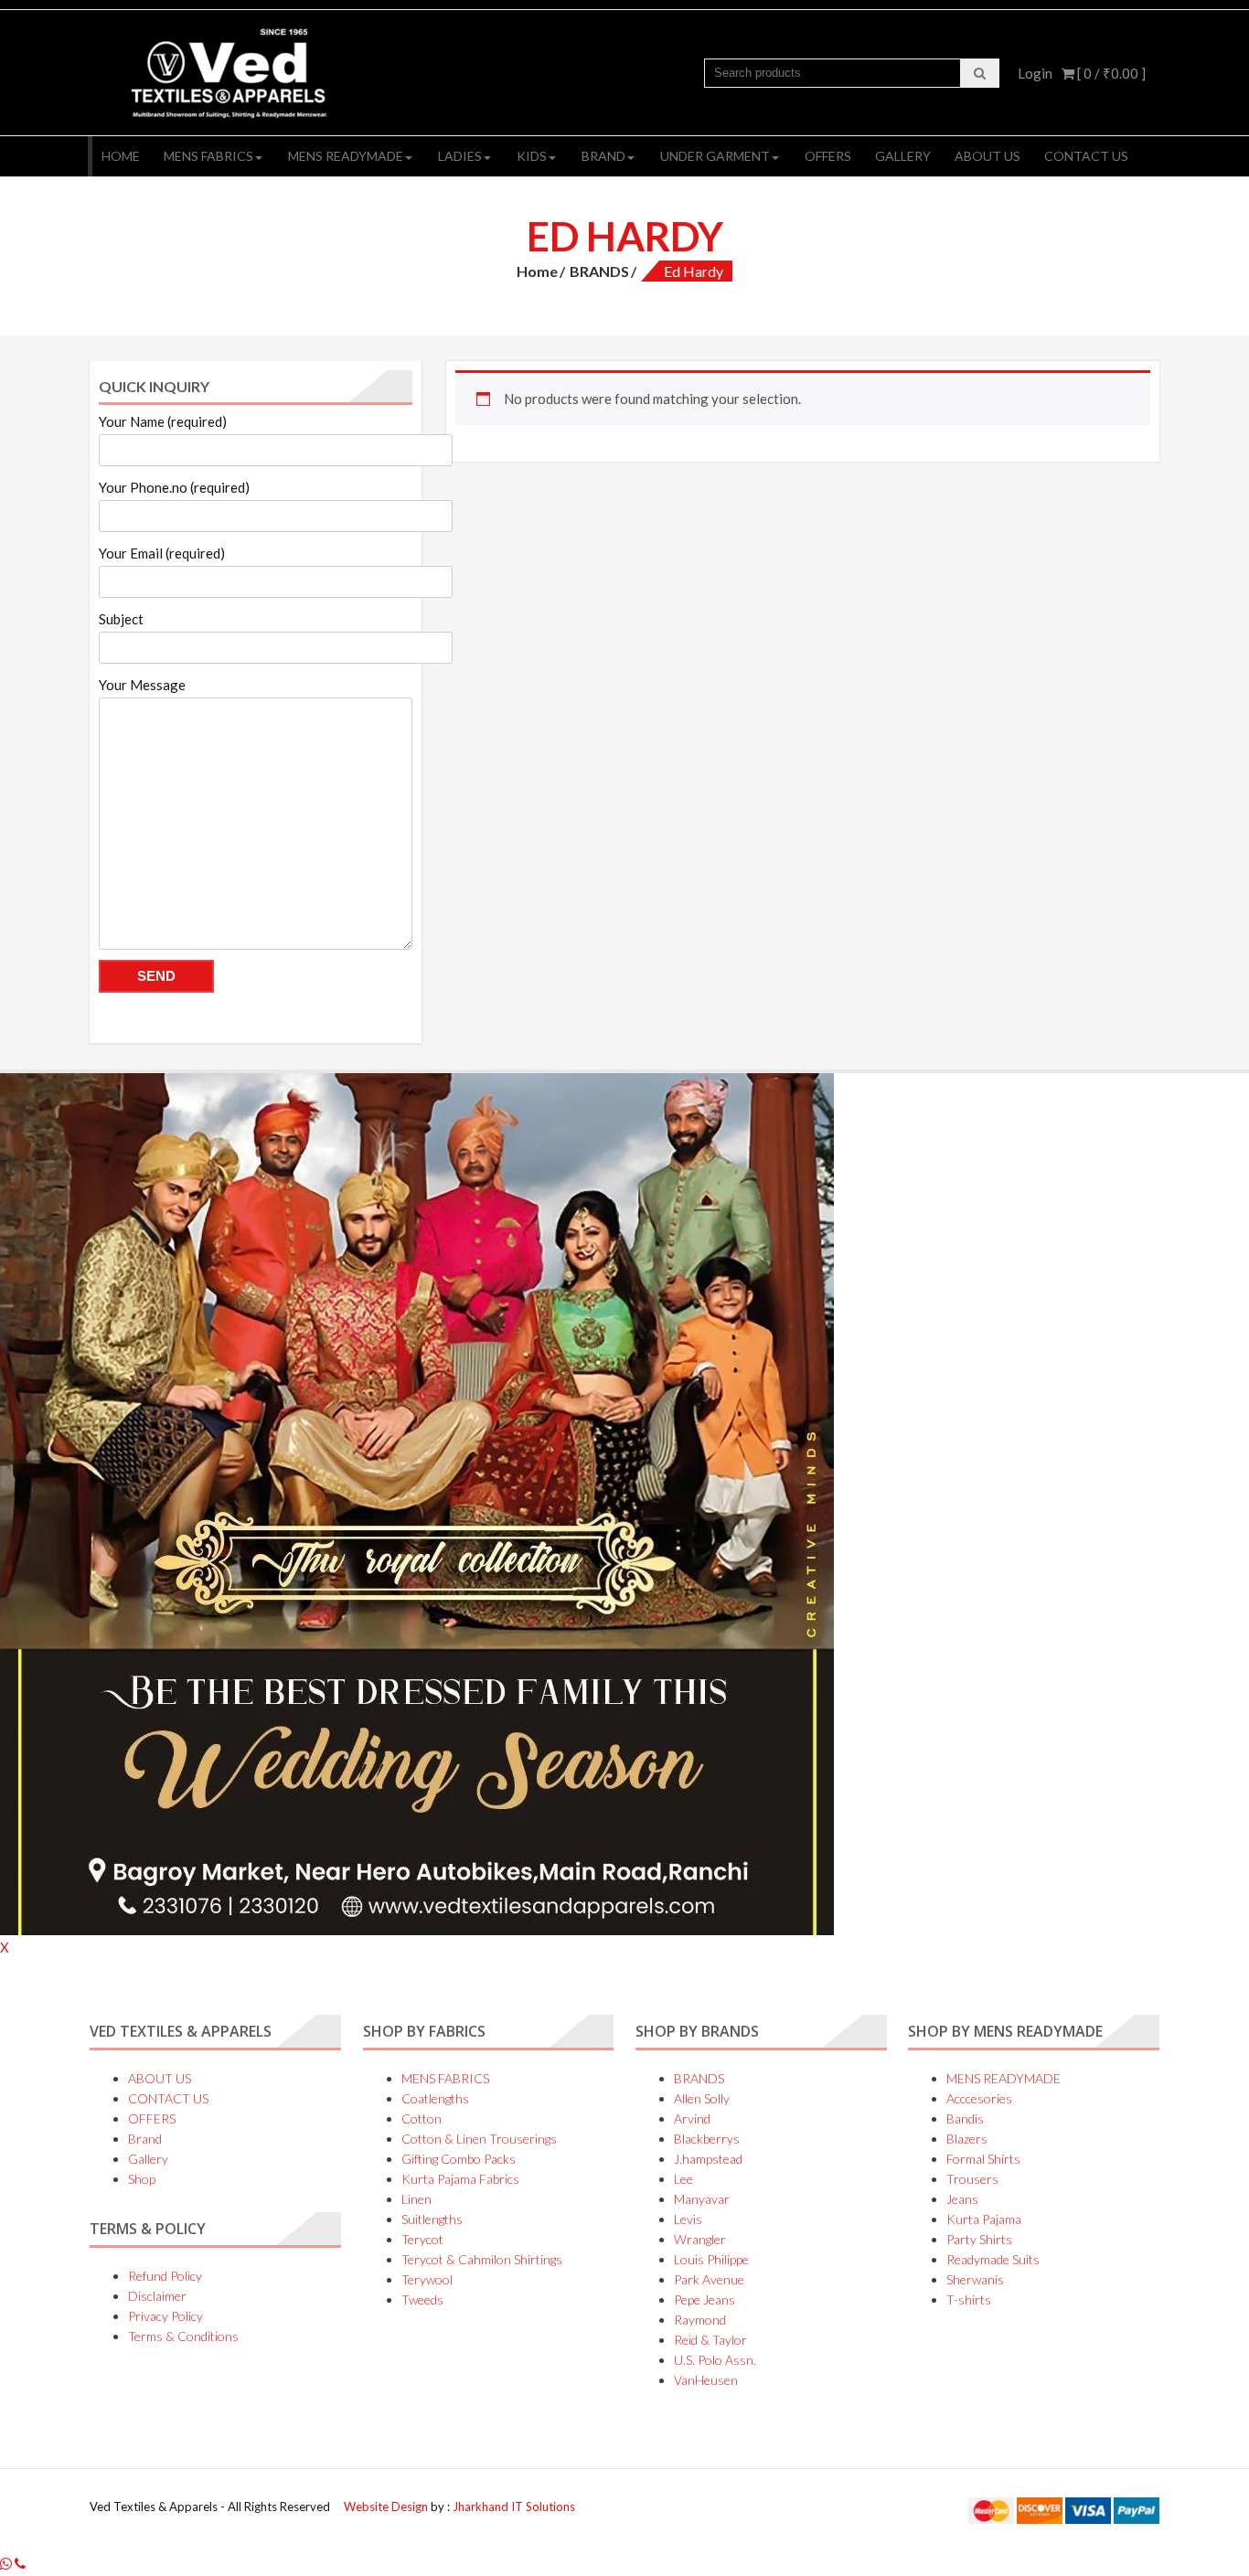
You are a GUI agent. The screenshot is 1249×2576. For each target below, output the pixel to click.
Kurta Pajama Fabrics (460, 2179)
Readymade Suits (993, 2259)
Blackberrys (707, 2139)
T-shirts (969, 2299)
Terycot (422, 2239)
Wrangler (700, 2239)
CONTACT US (1086, 156)
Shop (142, 2179)
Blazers (967, 2139)
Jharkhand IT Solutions (514, 2507)
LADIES (460, 156)
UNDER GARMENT (715, 156)
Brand (603, 156)
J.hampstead (708, 2159)
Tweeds (422, 2299)
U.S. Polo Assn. (715, 2360)
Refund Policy (165, 2276)
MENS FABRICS (208, 156)
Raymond (700, 2320)
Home (121, 156)
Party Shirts (979, 2239)
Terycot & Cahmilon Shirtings (482, 2259)
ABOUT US (987, 156)
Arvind (692, 2118)
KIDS (532, 156)
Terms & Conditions (183, 2336)
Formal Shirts (983, 2159)
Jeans (962, 2199)
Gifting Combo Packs (459, 2159)
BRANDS (599, 271)
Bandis (965, 2118)
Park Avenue (709, 2279)
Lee (683, 2179)
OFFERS (828, 156)
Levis (688, 2219)
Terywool (427, 2279)
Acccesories (979, 2098)
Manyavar (702, 2199)
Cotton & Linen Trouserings (479, 2139)
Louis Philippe (711, 2259)
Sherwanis (975, 2279)
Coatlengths (435, 2098)
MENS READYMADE (346, 156)
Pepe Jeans (705, 2299)
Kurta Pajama (984, 2219)
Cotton (422, 2118)
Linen (416, 2199)
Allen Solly (702, 2098)
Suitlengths (432, 2219)
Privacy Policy (165, 2316)
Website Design (387, 2507)
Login (1035, 73)
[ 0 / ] (1110, 73)
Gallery (903, 156)
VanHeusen (706, 2380)
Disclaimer (157, 2296)
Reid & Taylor (710, 2340)
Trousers (972, 2179)
